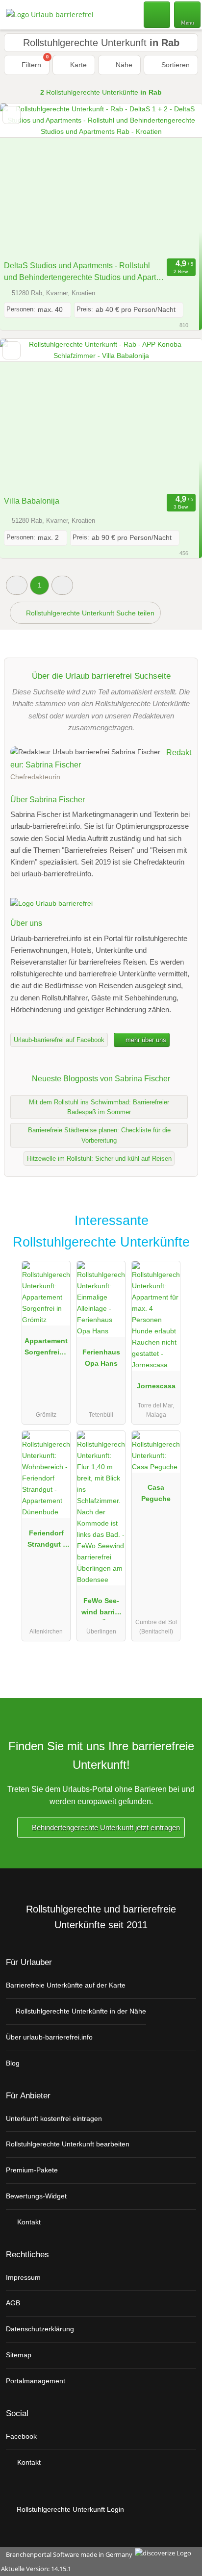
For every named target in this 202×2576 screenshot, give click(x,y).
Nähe (123, 65)
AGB (13, 2303)
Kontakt (28, 2222)
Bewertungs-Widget (36, 2196)
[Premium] (182, 1229)
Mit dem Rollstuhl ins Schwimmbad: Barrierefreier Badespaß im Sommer (99, 1107)
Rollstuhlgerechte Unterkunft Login (69, 2509)
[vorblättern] (177, 179)
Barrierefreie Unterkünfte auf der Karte (66, 1985)
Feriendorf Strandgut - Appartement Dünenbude (46, 1541)
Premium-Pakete (32, 2170)
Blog (13, 2063)
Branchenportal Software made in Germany (67, 2554)
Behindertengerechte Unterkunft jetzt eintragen (105, 1827)
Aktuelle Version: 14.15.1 (36, 2569)
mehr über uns (145, 1040)
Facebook (21, 2436)
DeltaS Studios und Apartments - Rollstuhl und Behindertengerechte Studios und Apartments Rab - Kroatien (81, 272)
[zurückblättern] (25, 179)
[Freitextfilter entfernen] (157, 14)
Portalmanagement (36, 2381)
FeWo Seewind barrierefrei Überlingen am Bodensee (101, 1608)
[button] (17, 585)
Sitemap (19, 2355)
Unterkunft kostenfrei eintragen (54, 2118)
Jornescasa (156, 1386)
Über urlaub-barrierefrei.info (49, 2037)
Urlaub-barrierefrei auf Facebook (59, 1040)
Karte (77, 65)
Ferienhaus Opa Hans (101, 1358)
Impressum (23, 2277)
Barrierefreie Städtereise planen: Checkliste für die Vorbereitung (99, 1135)
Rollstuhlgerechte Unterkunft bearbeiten (68, 2144)
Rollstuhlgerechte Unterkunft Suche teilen (89, 613)
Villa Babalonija (32, 501)
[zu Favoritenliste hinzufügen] (12, 115)
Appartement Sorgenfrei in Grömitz (46, 1349)
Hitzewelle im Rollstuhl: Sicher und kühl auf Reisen (99, 1159)
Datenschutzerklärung (40, 2329)
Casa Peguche (156, 1493)
